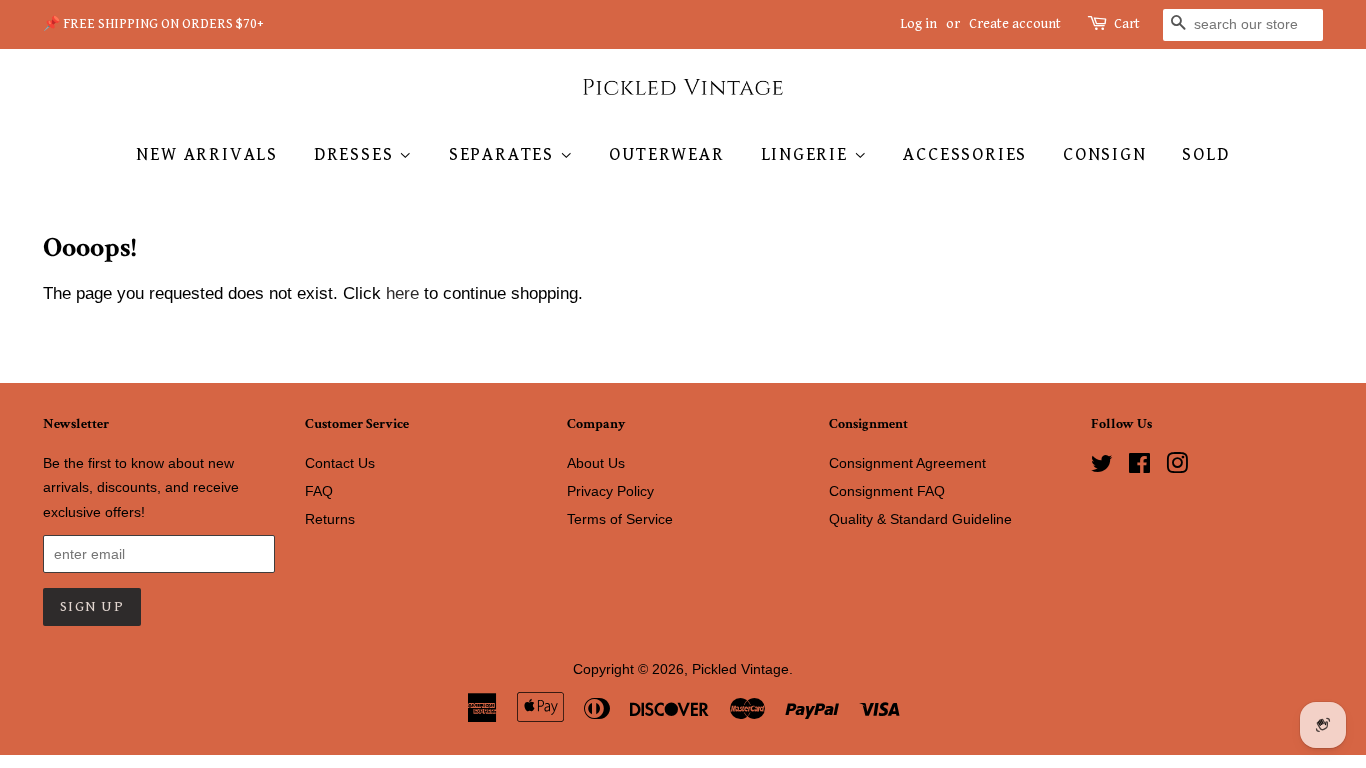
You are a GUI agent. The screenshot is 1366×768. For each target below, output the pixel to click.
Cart (1127, 24)
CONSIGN (1105, 154)
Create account (1015, 24)
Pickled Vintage (740, 669)
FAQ (319, 491)
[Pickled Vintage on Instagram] (1177, 467)
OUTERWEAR (666, 154)
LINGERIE (807, 154)
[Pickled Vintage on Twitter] (1102, 467)
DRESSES (356, 154)
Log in (918, 24)
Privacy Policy (610, 491)
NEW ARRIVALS (207, 154)
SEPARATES (504, 154)
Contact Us (340, 463)
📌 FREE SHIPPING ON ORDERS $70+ (153, 24)
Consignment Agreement (907, 463)
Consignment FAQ (887, 491)
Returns (330, 519)
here (402, 293)
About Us (596, 463)
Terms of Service (620, 519)
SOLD (1205, 154)
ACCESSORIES (965, 154)
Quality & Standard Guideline (920, 519)
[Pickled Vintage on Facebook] (1139, 467)
